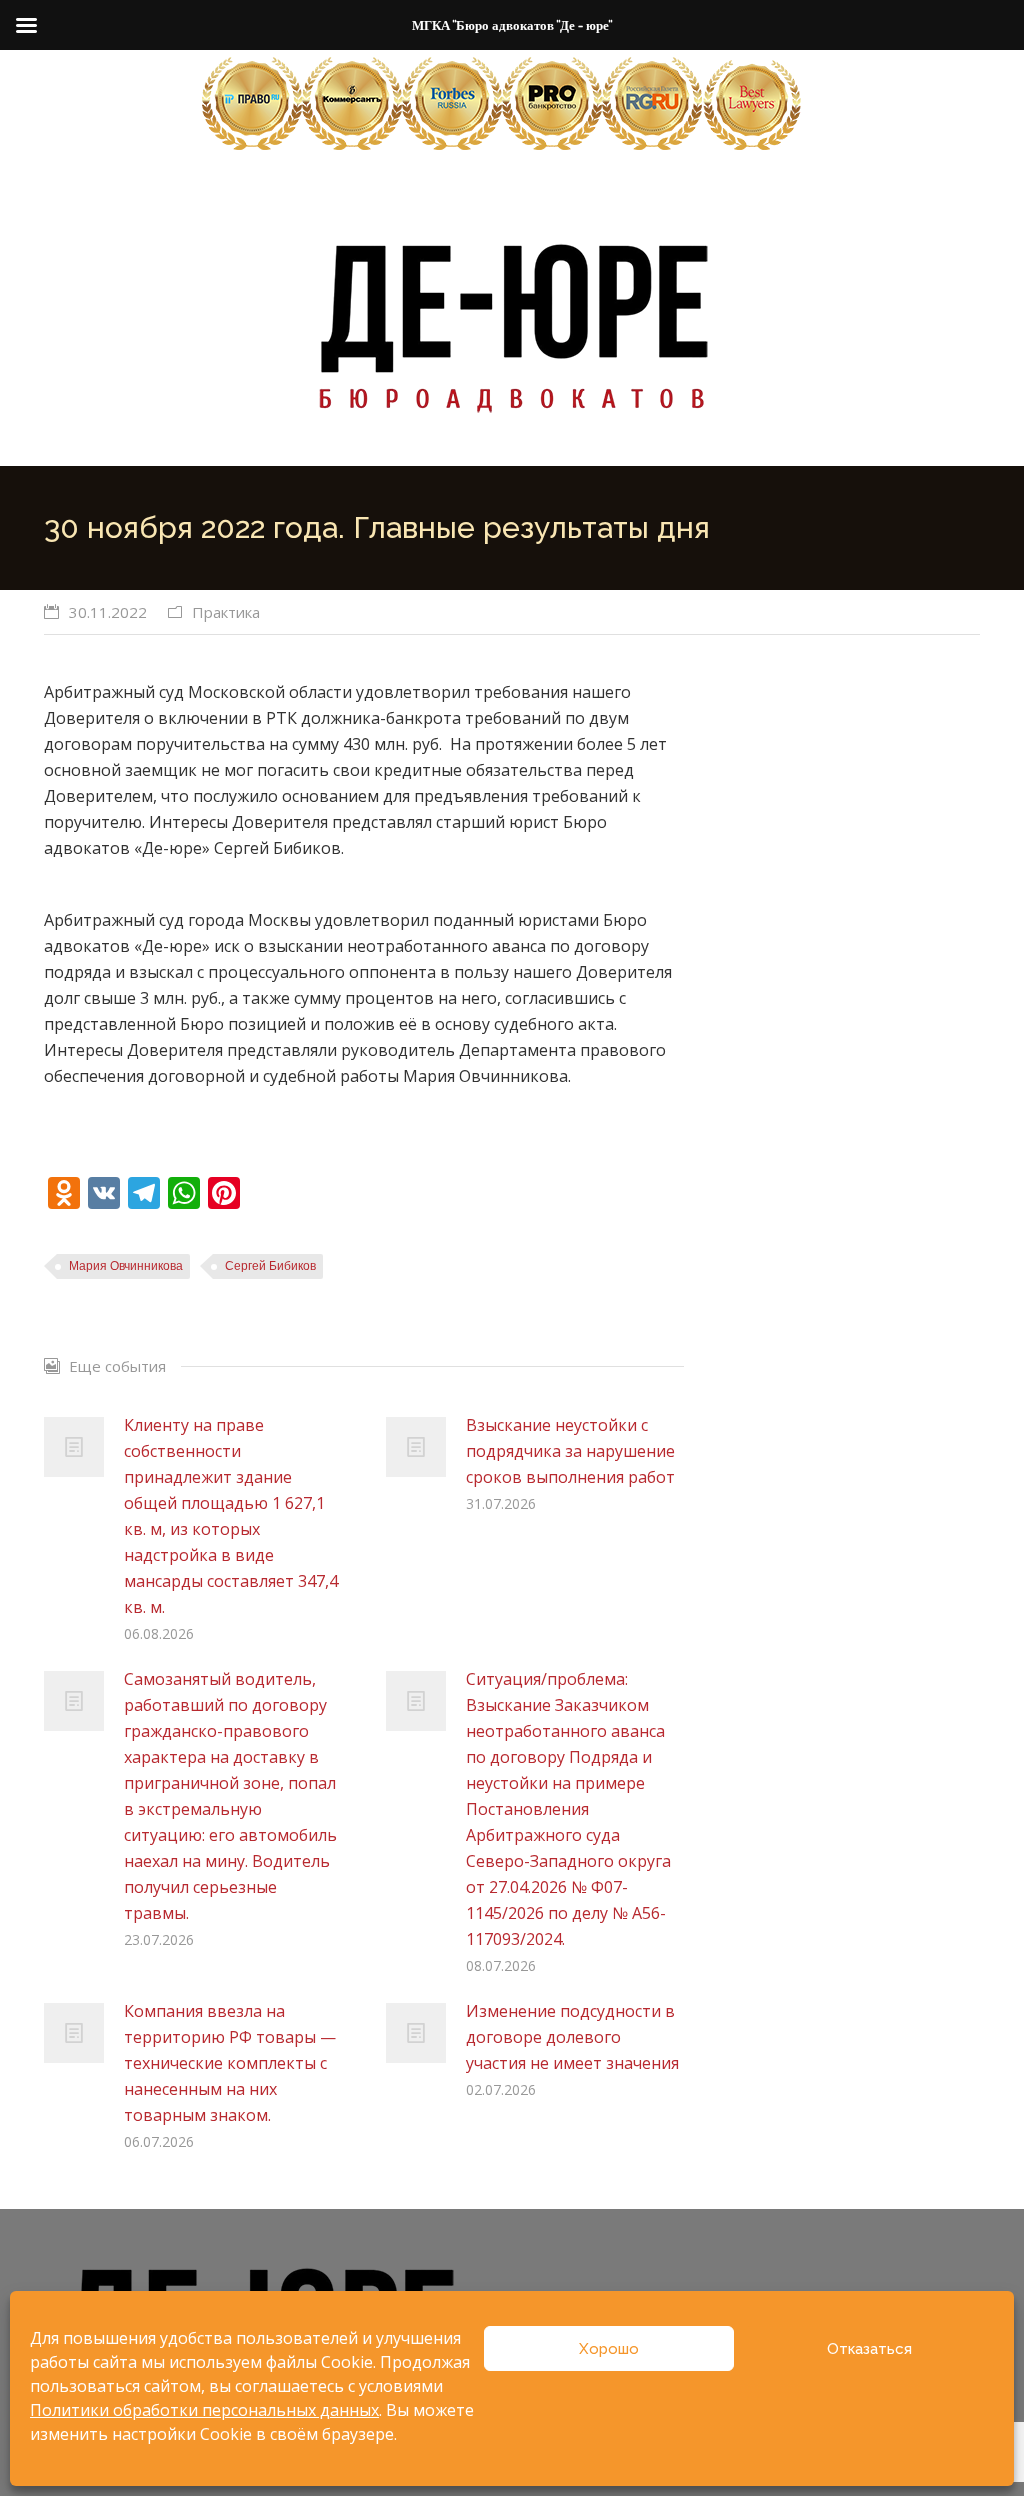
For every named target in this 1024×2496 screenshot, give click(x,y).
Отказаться (869, 2349)
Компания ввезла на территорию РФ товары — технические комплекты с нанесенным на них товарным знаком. (230, 2063)
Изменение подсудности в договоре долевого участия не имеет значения (572, 2037)
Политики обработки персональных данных (204, 2410)
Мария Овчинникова (126, 1266)
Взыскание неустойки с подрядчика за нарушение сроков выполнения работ (570, 1451)
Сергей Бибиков (270, 1266)
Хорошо (609, 2349)
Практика (226, 612)
